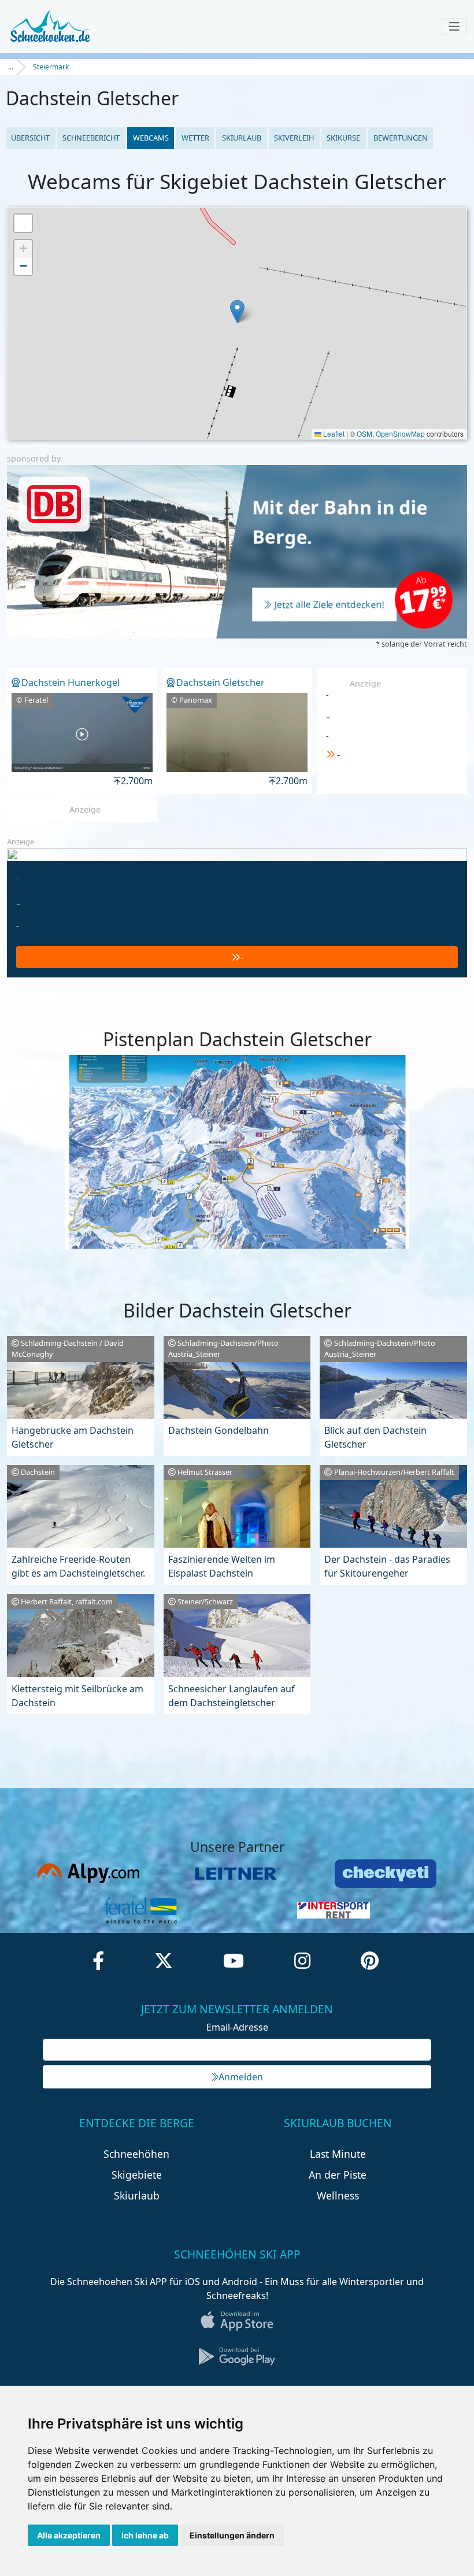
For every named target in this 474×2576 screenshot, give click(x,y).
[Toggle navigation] (454, 27)
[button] (237, 311)
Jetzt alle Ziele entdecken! (329, 604)
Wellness (338, 2195)
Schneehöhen (136, 2154)
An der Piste (338, 2175)
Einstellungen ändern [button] (232, 2535)
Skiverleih (294, 138)
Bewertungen (401, 138)
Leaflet (333, 433)
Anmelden (241, 2077)
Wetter (195, 138)
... (11, 67)
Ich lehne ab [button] (145, 2535)
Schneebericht (91, 138)
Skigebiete (137, 2175)
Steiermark (51, 67)
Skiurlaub (242, 138)
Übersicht (30, 138)
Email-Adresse (237, 2027)
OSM (364, 433)
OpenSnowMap (400, 433)
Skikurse (343, 138)
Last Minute (338, 2154)
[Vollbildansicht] (23, 223)
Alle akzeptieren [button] (69, 2535)
